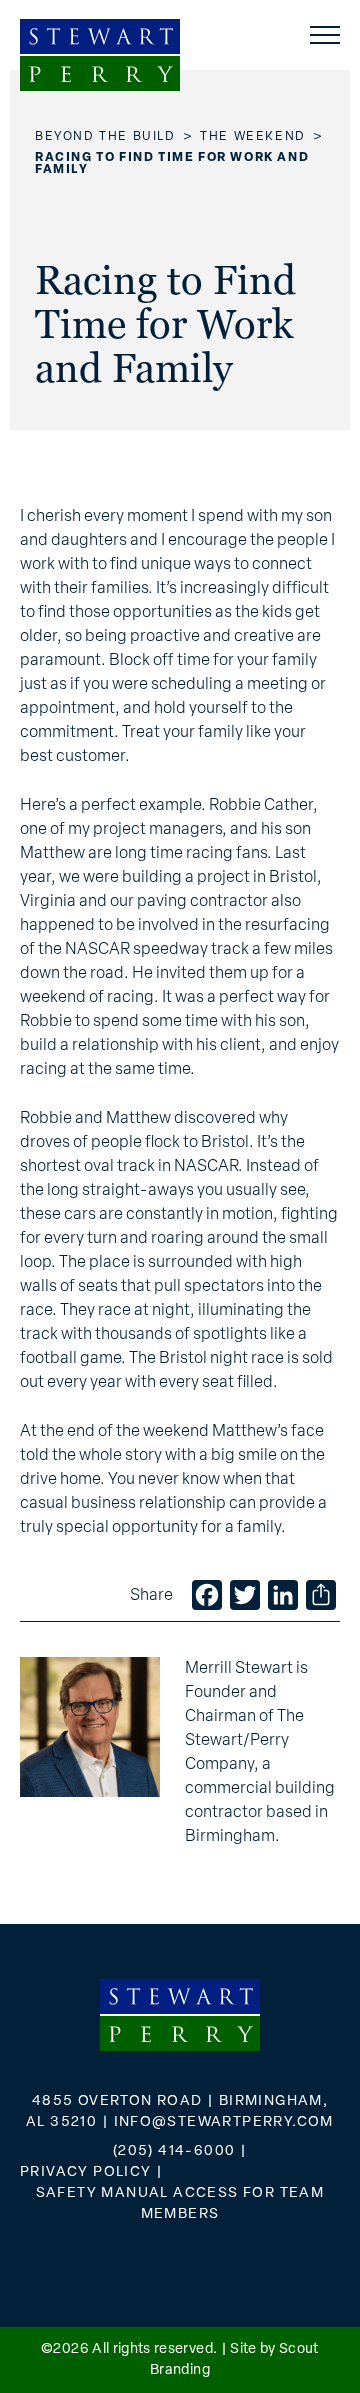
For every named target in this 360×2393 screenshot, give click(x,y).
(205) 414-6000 (174, 2151)
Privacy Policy (86, 2172)
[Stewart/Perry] (100, 55)
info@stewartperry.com (224, 2122)
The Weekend (253, 137)
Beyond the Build (105, 137)
